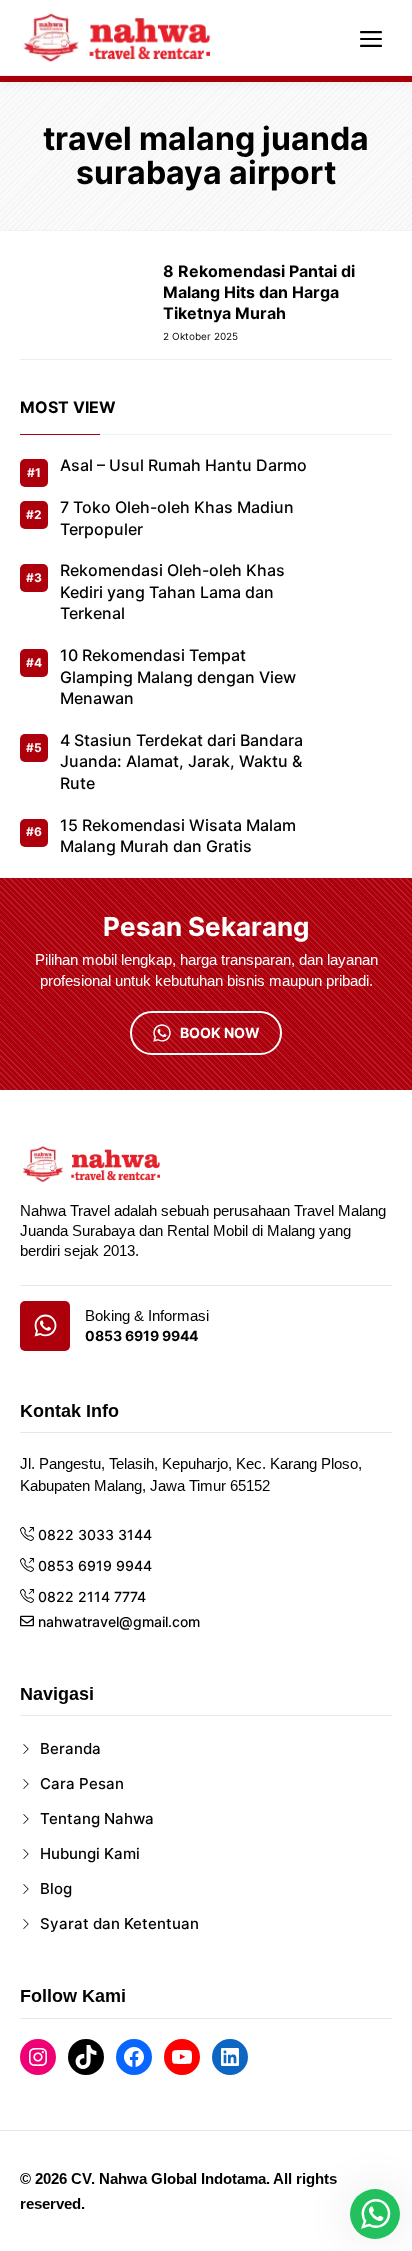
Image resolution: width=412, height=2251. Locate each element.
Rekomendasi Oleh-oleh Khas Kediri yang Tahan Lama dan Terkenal (172, 591)
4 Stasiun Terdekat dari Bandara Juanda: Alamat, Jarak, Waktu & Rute (181, 761)
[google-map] (45, 1326)
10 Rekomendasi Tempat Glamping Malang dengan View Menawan (178, 676)
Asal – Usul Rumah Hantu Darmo (183, 465)
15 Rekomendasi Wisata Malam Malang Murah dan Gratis (178, 836)
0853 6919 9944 (141, 1336)
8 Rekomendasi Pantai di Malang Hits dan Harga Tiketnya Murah (259, 292)
